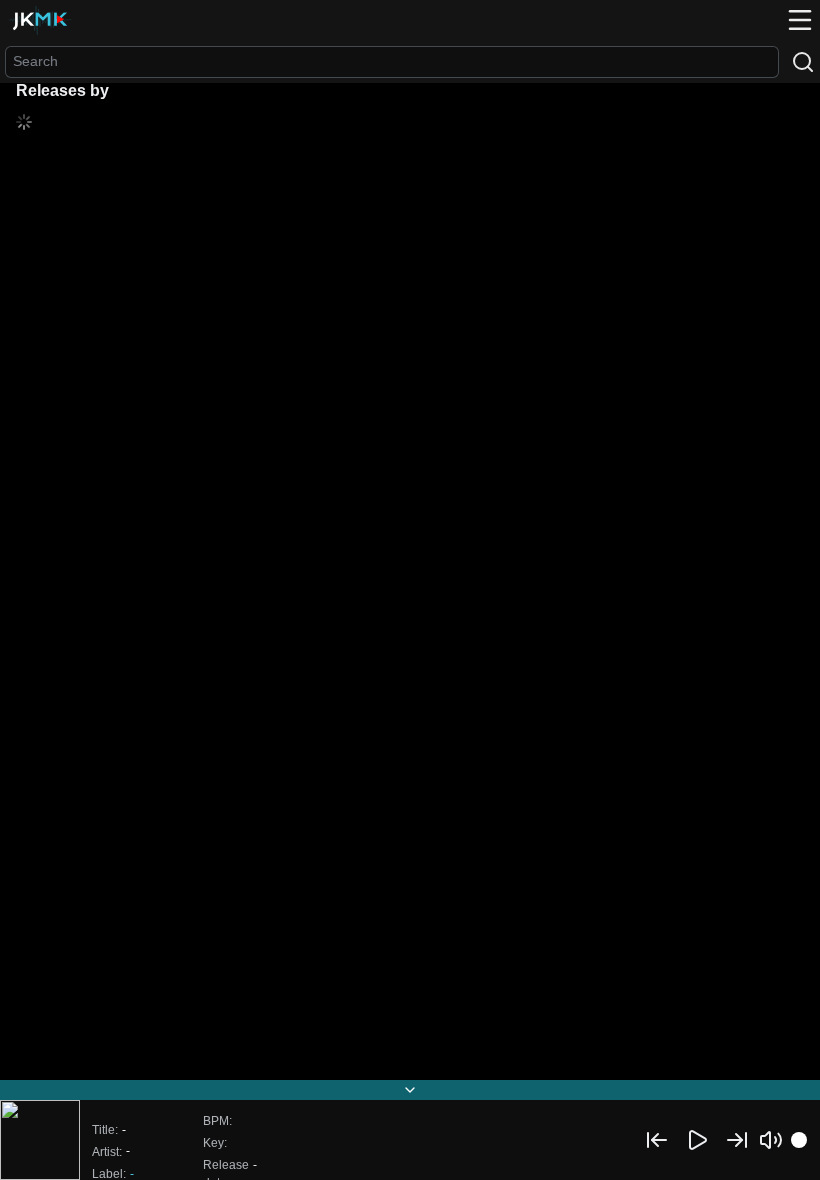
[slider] (799, 1140)
